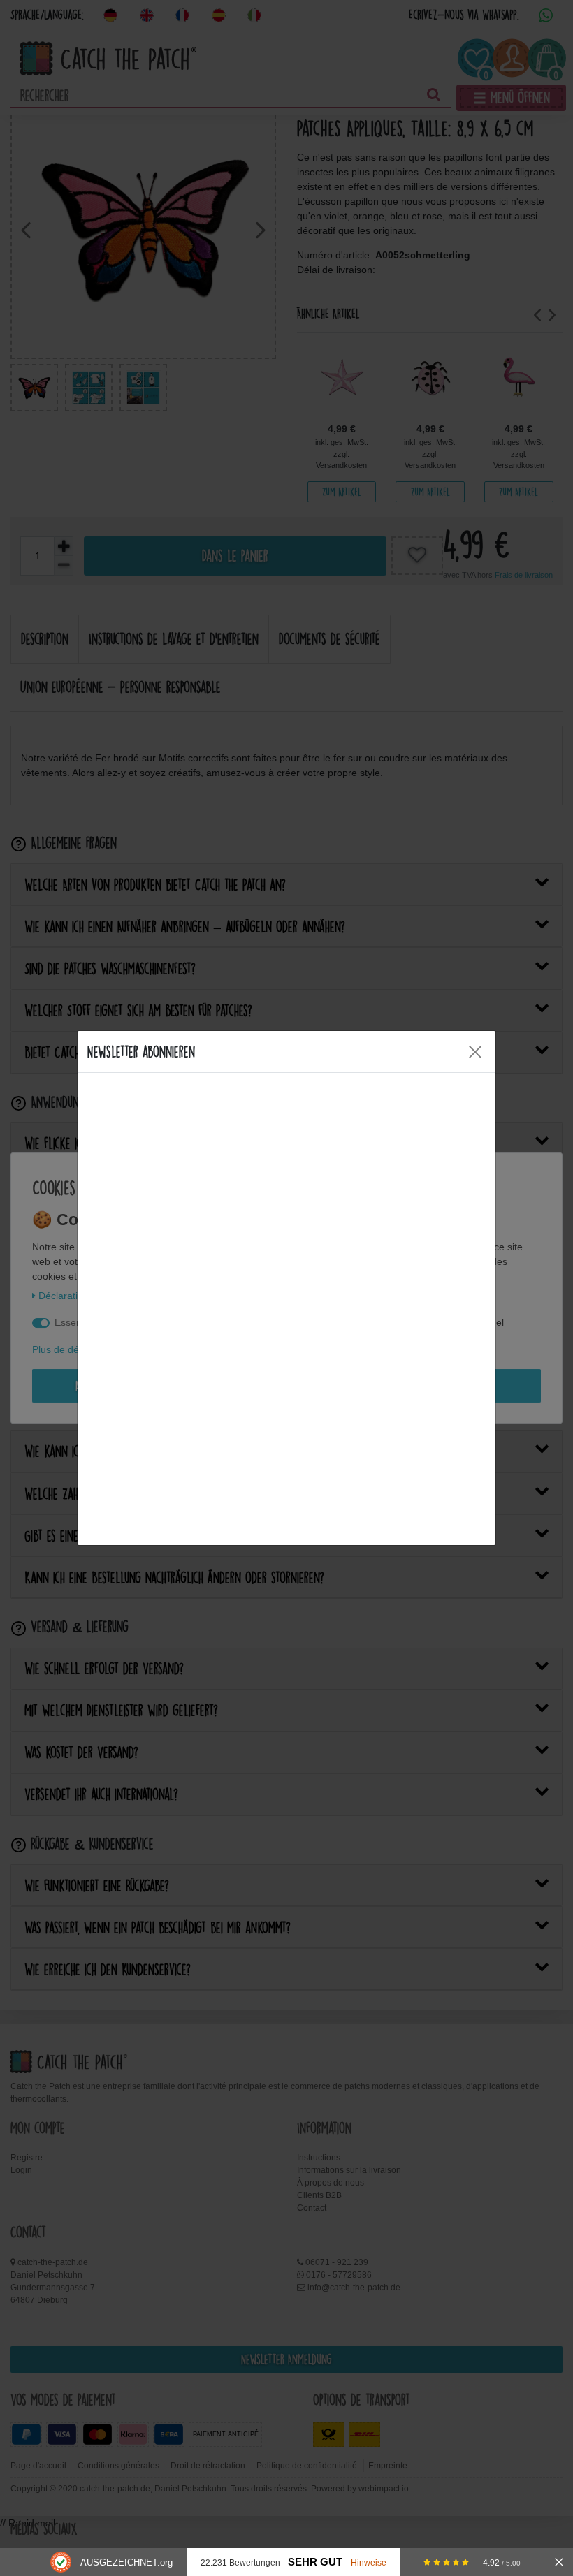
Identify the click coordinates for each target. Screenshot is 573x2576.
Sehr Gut (315, 2562)
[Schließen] (559, 2562)
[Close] (475, 1052)
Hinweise (369, 2562)
